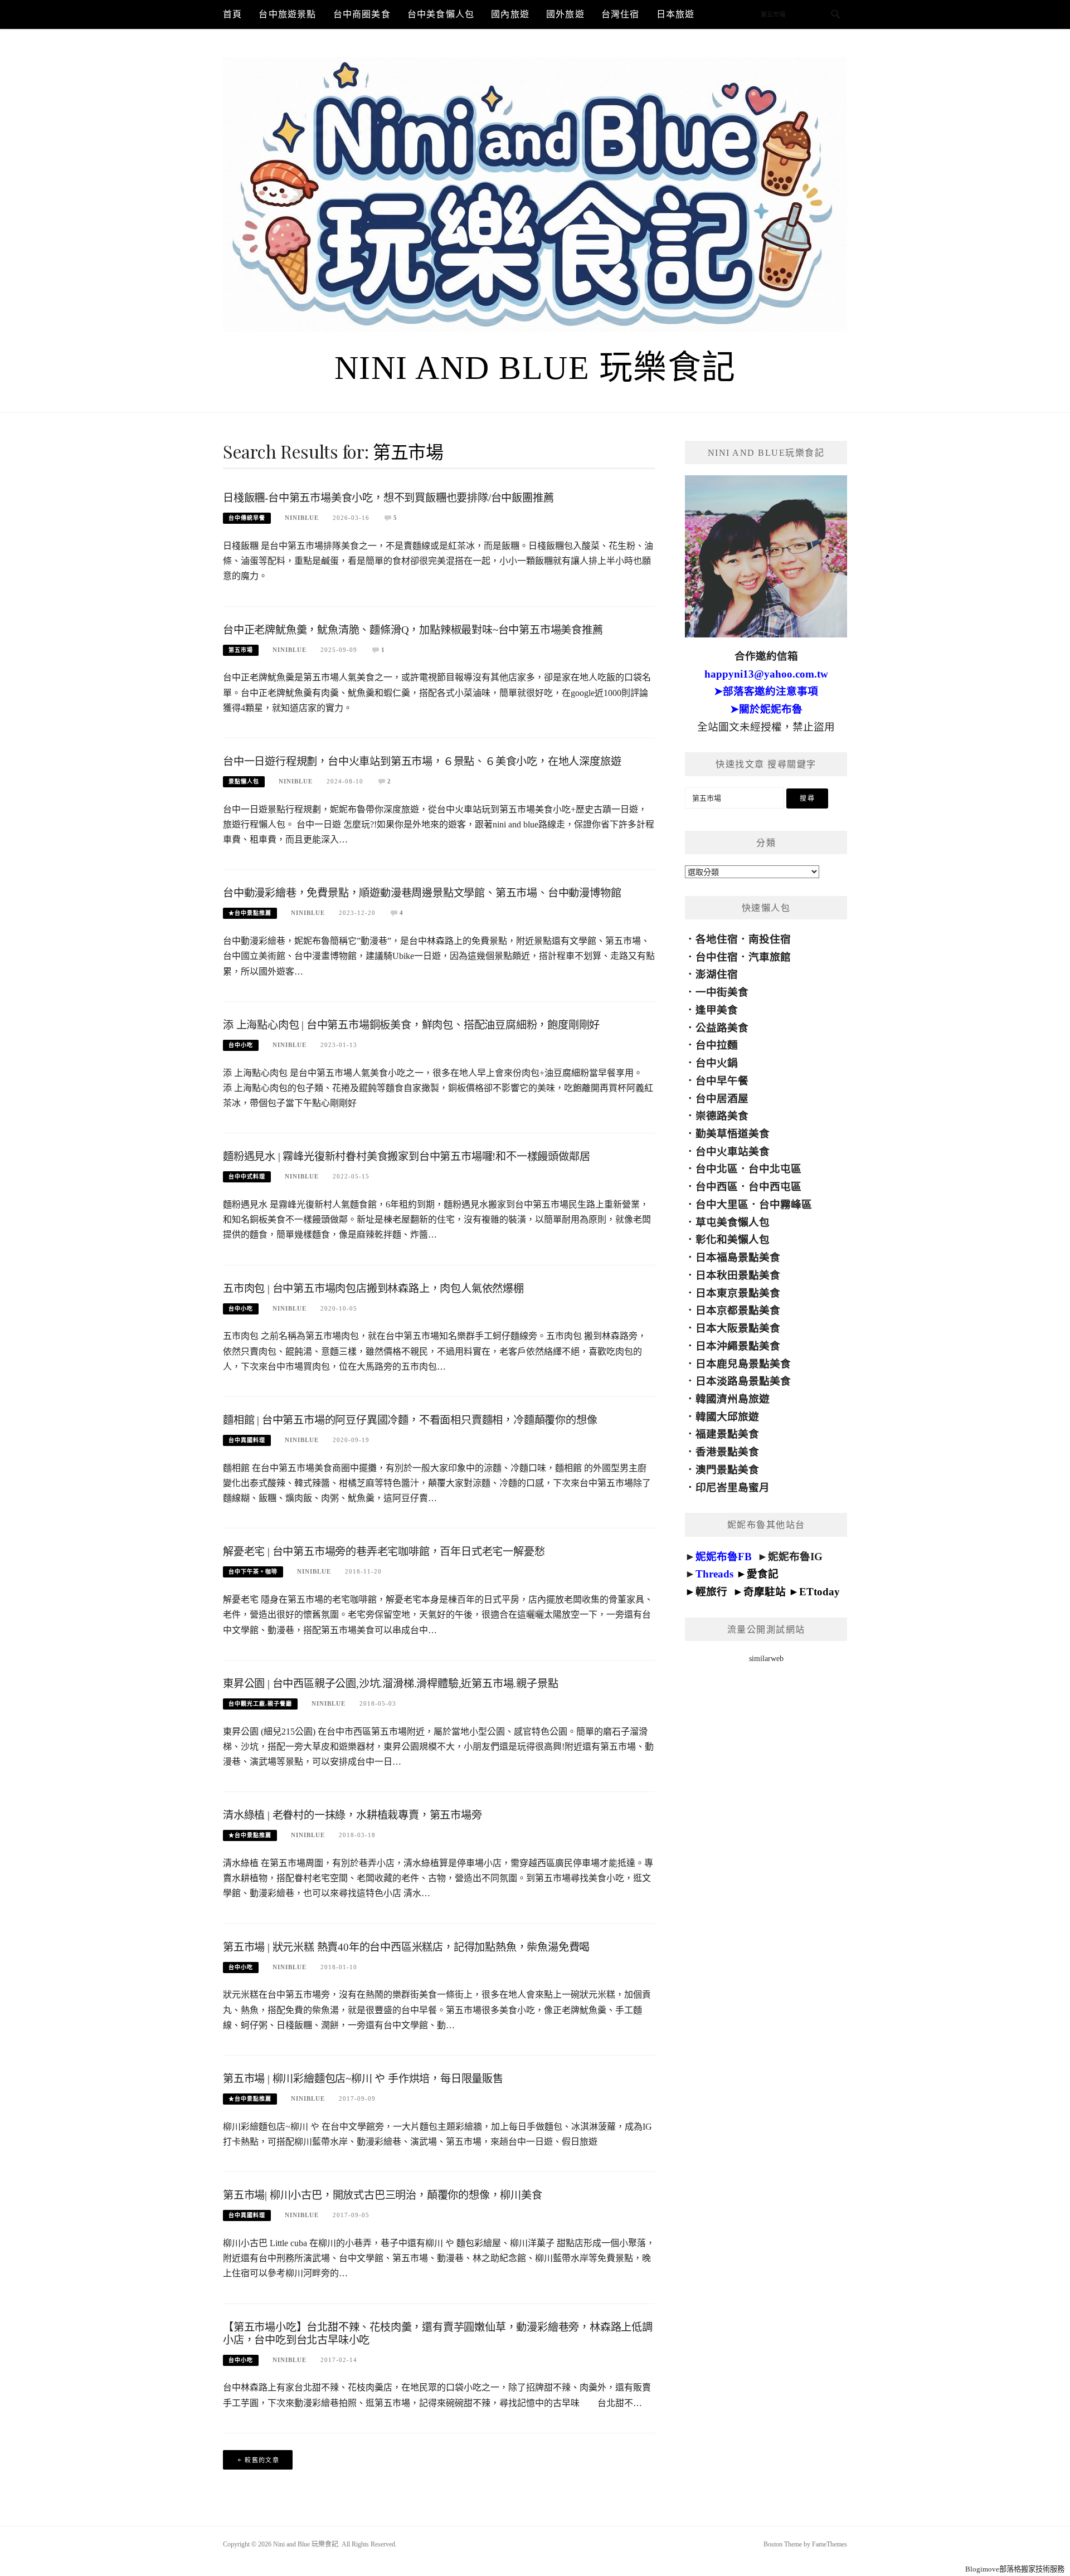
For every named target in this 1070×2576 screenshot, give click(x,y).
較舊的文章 (262, 2460)
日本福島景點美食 (738, 1257)
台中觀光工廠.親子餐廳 (260, 1704)
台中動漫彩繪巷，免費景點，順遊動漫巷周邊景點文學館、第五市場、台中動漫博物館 (422, 893)
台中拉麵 (717, 1045)
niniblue (302, 518)
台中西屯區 (775, 1187)
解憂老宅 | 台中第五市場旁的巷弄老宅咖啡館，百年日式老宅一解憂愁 (384, 1552)
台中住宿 (717, 957)
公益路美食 (722, 1028)
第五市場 (241, 650)
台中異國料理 (247, 1440)
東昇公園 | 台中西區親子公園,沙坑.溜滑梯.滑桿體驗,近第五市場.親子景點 (390, 1684)
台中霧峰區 (786, 1204)
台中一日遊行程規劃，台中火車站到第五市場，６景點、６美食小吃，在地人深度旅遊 (422, 761)
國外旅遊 (565, 14)
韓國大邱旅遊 (727, 1417)
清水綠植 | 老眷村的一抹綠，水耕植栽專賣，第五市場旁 (352, 1815)
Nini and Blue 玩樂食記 (535, 368)
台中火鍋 (717, 1063)
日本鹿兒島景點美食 (743, 1364)
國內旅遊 (510, 14)
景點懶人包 (244, 781)
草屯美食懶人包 (733, 1222)
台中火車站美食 (733, 1151)
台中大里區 (722, 1204)
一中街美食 (722, 992)
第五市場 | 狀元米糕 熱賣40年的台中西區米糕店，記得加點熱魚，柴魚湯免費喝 (406, 1947)
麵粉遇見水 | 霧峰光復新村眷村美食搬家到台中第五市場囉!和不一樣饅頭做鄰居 (406, 1156)
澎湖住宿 (717, 974)
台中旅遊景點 (287, 14)
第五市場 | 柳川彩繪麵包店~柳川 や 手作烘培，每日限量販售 (363, 2079)
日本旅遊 (676, 14)
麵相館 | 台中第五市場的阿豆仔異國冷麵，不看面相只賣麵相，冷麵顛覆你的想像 (410, 1420)
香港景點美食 (727, 1452)
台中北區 (717, 1169)
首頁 (232, 14)
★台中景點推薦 (250, 913)
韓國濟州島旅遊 (733, 1399)
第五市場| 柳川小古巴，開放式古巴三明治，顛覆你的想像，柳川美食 (383, 2195)
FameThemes (830, 2544)
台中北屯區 (775, 1169)
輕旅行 (711, 1592)
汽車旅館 (770, 957)
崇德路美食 (722, 1116)
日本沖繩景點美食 (738, 1346)
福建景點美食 (727, 1434)
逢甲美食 (717, 1010)
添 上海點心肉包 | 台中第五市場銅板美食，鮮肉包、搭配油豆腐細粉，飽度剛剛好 (411, 1025)
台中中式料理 (247, 1177)
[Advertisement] (766, 1876)
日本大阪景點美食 (738, 1328)
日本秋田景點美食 (738, 1275)
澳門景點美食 (727, 1470)
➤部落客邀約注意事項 (766, 691)
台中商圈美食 (362, 14)
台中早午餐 (722, 1081)
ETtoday (819, 1592)
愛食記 (763, 1574)
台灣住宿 (621, 14)
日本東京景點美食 (738, 1293)
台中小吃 (241, 1045)
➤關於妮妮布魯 (766, 709)
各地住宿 (717, 939)
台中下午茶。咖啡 (253, 1572)
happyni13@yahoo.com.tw (766, 674)
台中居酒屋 (722, 1099)
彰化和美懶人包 (733, 1240)
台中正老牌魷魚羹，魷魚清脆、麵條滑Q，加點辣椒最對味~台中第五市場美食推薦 (413, 630)
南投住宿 (770, 939)
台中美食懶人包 (441, 14)
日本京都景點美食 (738, 1310)
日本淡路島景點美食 (743, 1381)
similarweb (766, 1659)
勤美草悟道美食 (733, 1134)
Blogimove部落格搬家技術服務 (1015, 2569)
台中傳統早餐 (247, 518)
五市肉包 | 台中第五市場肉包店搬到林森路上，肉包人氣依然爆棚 (373, 1289)
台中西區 (717, 1187)
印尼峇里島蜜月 (733, 1487)
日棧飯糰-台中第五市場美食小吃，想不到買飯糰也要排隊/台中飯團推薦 (388, 498)
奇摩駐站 (765, 1592)
